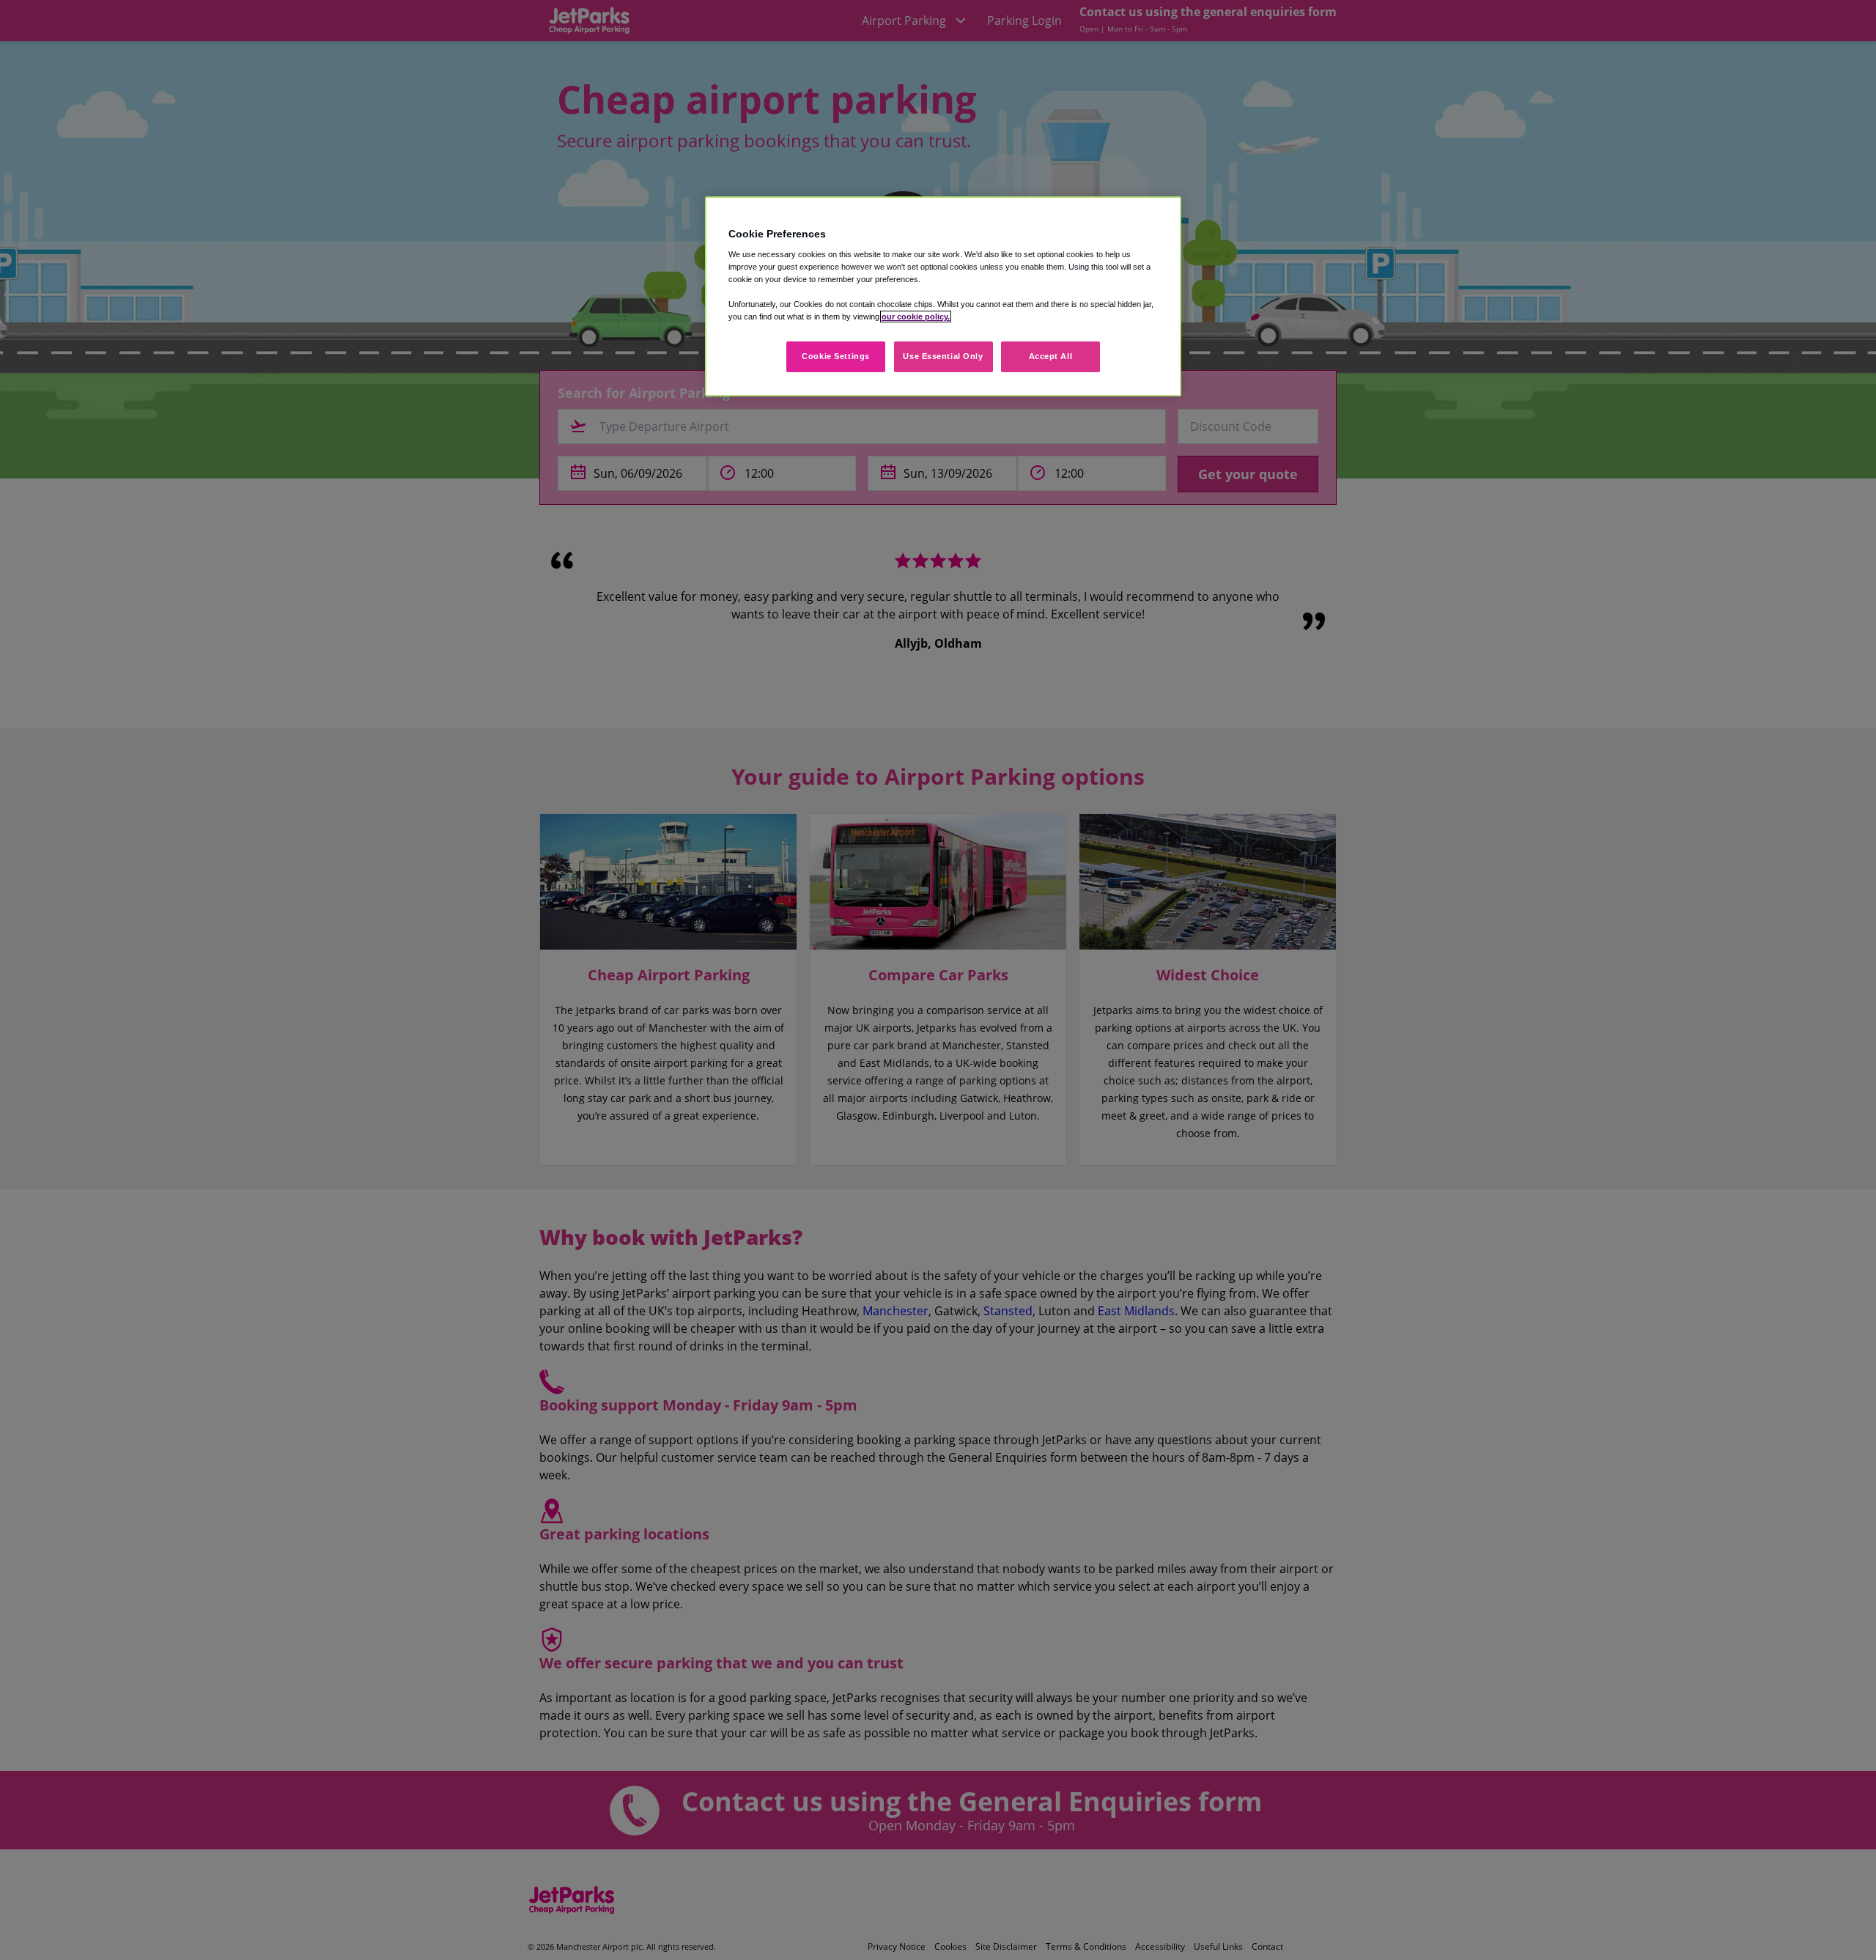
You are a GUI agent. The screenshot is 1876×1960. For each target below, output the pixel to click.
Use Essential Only (943, 356)
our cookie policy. (916, 317)
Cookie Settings (836, 356)
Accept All (1051, 356)
